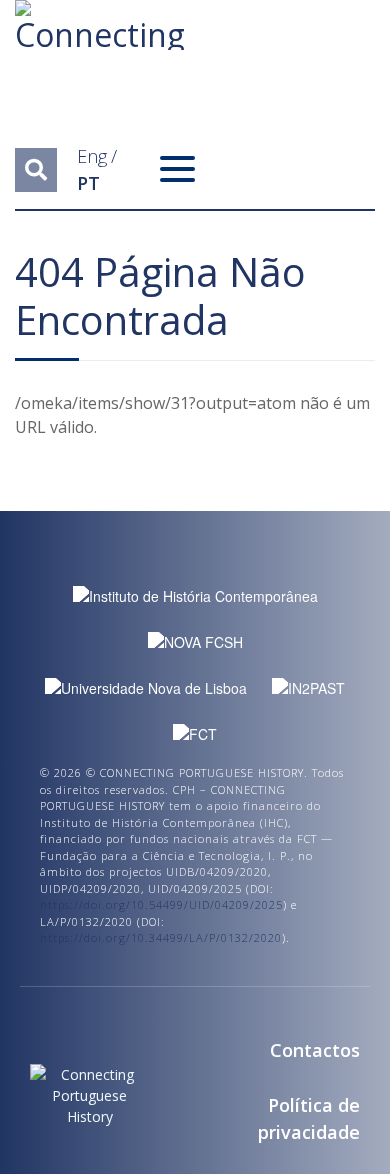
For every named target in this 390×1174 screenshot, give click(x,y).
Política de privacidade (309, 1118)
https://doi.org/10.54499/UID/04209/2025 (161, 904)
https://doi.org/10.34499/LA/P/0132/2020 (161, 937)
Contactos (315, 1050)
